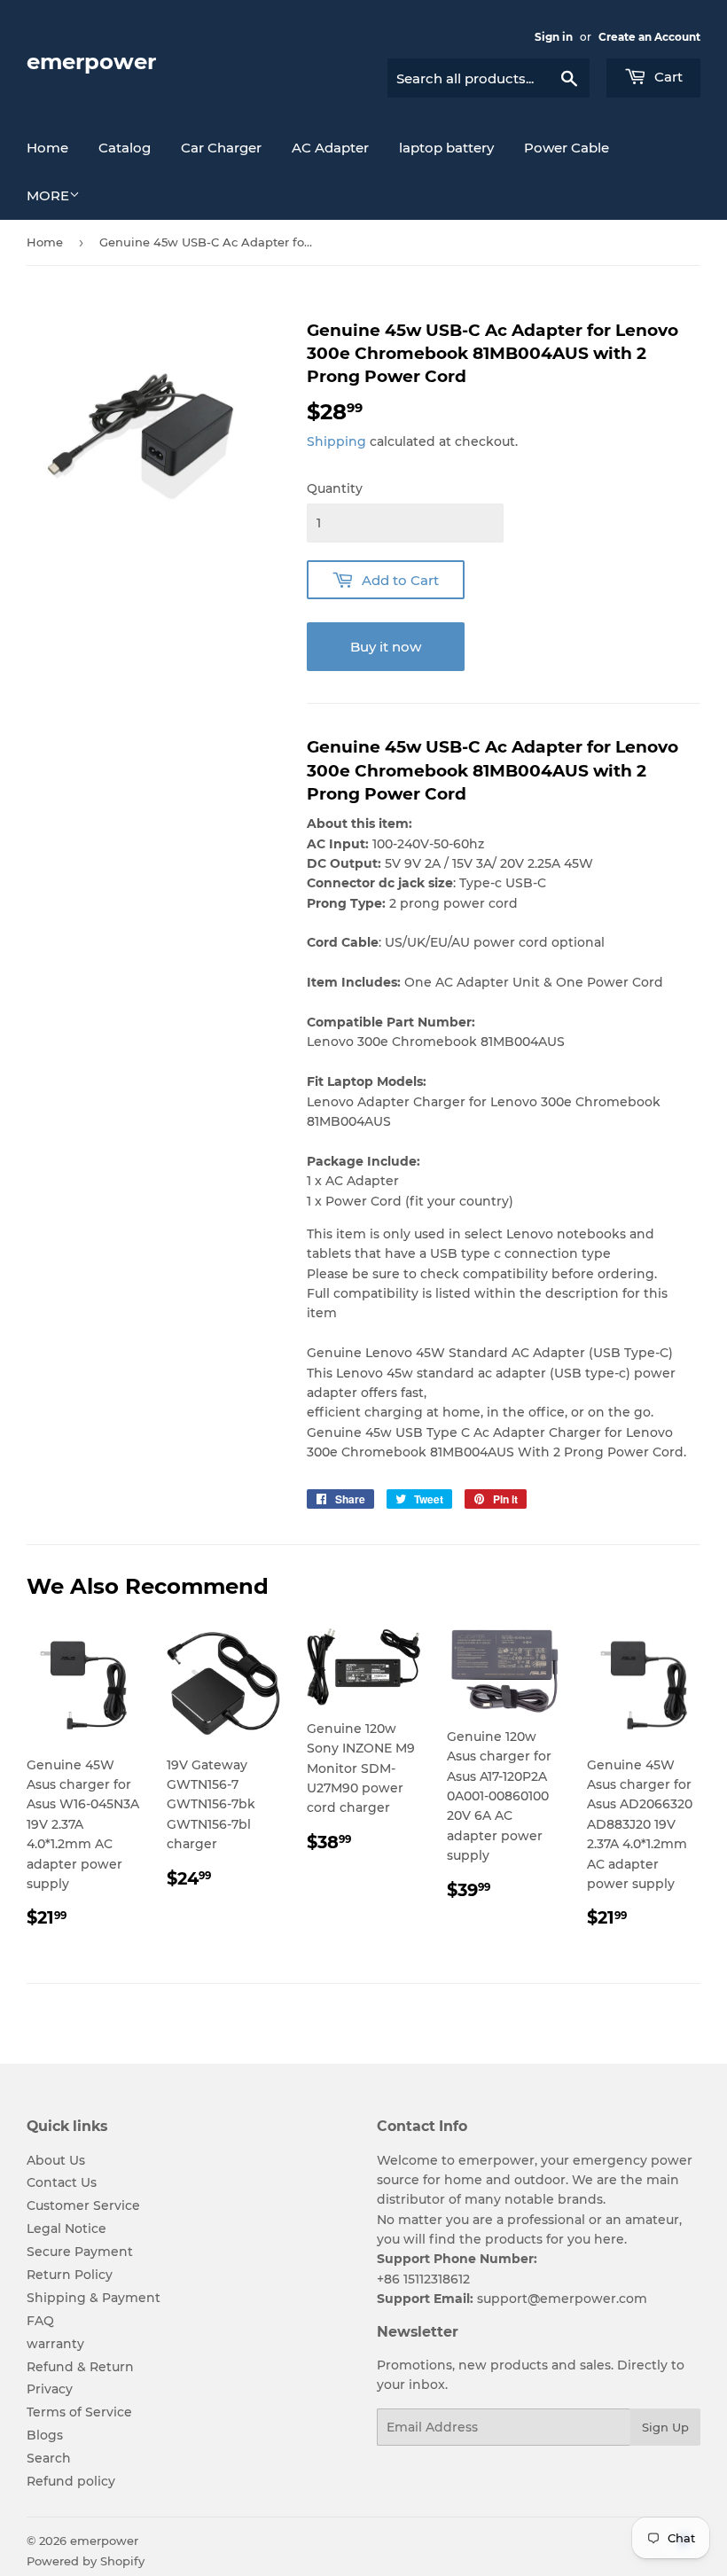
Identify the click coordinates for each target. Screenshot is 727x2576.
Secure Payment (80, 2252)
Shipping (336, 441)
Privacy (50, 2389)
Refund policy (71, 2481)
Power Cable (567, 148)
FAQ (40, 2321)
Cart (667, 77)
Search (49, 2458)
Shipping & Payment (94, 2298)
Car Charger (221, 148)
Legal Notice (66, 2229)
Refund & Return (80, 2367)
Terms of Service (79, 2412)
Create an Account (649, 37)
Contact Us (62, 2182)
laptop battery (446, 148)
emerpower (91, 62)
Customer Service (83, 2205)
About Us (56, 2160)
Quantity (335, 488)
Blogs (45, 2435)
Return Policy (70, 2275)
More (48, 195)
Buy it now (386, 647)
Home (47, 148)
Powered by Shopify (86, 2561)
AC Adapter (330, 148)
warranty (55, 2344)
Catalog (125, 148)
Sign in (554, 37)
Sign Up (665, 2427)
